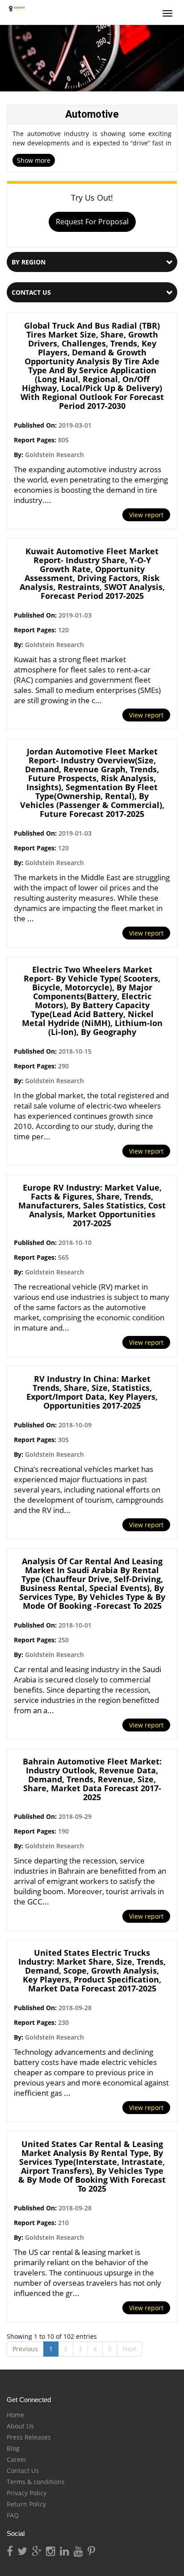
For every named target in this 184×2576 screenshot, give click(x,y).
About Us (20, 2426)
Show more (34, 160)
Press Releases (29, 2437)
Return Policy (26, 2504)
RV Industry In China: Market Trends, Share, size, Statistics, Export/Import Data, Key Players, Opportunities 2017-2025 (92, 1392)
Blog (13, 2448)
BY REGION (29, 262)
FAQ (13, 2515)
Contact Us (23, 2471)
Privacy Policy (27, 2493)
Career (17, 2459)
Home (15, 2415)
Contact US (31, 292)
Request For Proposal (92, 222)
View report (146, 515)
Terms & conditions (36, 2482)
